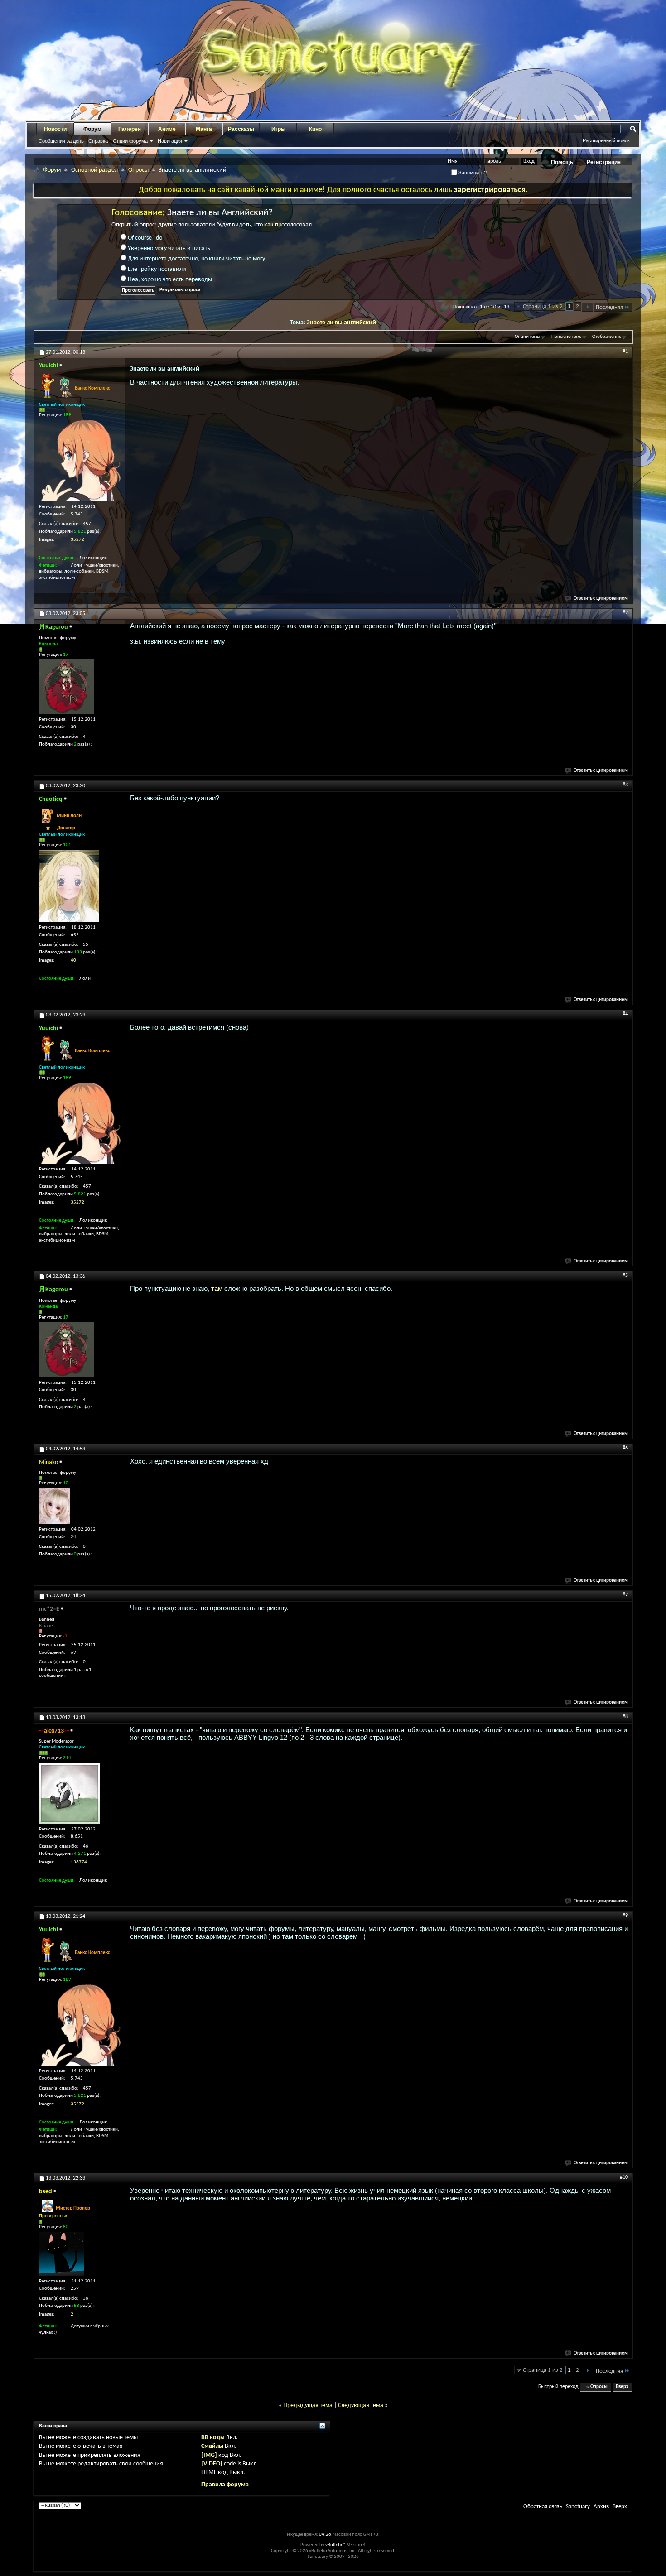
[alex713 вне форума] (70, 1794)
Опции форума (130, 141)
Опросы (138, 170)
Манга (204, 129)
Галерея (130, 129)
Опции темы (527, 337)
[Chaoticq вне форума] (69, 886)
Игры (278, 129)
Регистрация (604, 162)
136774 (79, 1862)
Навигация (170, 141)
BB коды (213, 2438)
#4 (625, 1014)
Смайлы (212, 2446)
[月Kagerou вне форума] (67, 687)
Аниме (167, 129)
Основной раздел (94, 170)
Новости (55, 129)
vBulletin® (336, 2545)
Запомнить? (472, 173)
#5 (625, 1276)
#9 (625, 1916)
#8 (625, 1717)
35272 (77, 540)
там (217, 1288)
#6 (625, 1448)
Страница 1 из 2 (543, 306)
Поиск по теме (566, 337)
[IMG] (209, 2455)
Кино (315, 129)
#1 (625, 351)
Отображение (607, 337)
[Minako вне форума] (55, 1506)
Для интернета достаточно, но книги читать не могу (196, 259)
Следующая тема (361, 2405)
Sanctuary (578, 2506)
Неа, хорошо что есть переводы (169, 280)
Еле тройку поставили (156, 269)
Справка (98, 141)
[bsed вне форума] (62, 2254)
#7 (625, 1595)
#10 (624, 2177)
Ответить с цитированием (601, 599)
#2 (625, 613)
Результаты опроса (180, 290)
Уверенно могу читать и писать (168, 248)
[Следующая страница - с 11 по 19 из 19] (587, 307)
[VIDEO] (212, 2464)
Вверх (622, 2387)
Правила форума (225, 2485)
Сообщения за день (61, 141)
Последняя (609, 307)
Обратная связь (543, 2506)
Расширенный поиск (606, 140)
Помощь (562, 162)
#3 (625, 785)
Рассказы (241, 129)
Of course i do (144, 238)
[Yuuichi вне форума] (80, 461)
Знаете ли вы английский (341, 323)
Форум (92, 129)
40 (73, 961)
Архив (601, 2506)
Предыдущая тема (308, 2405)
